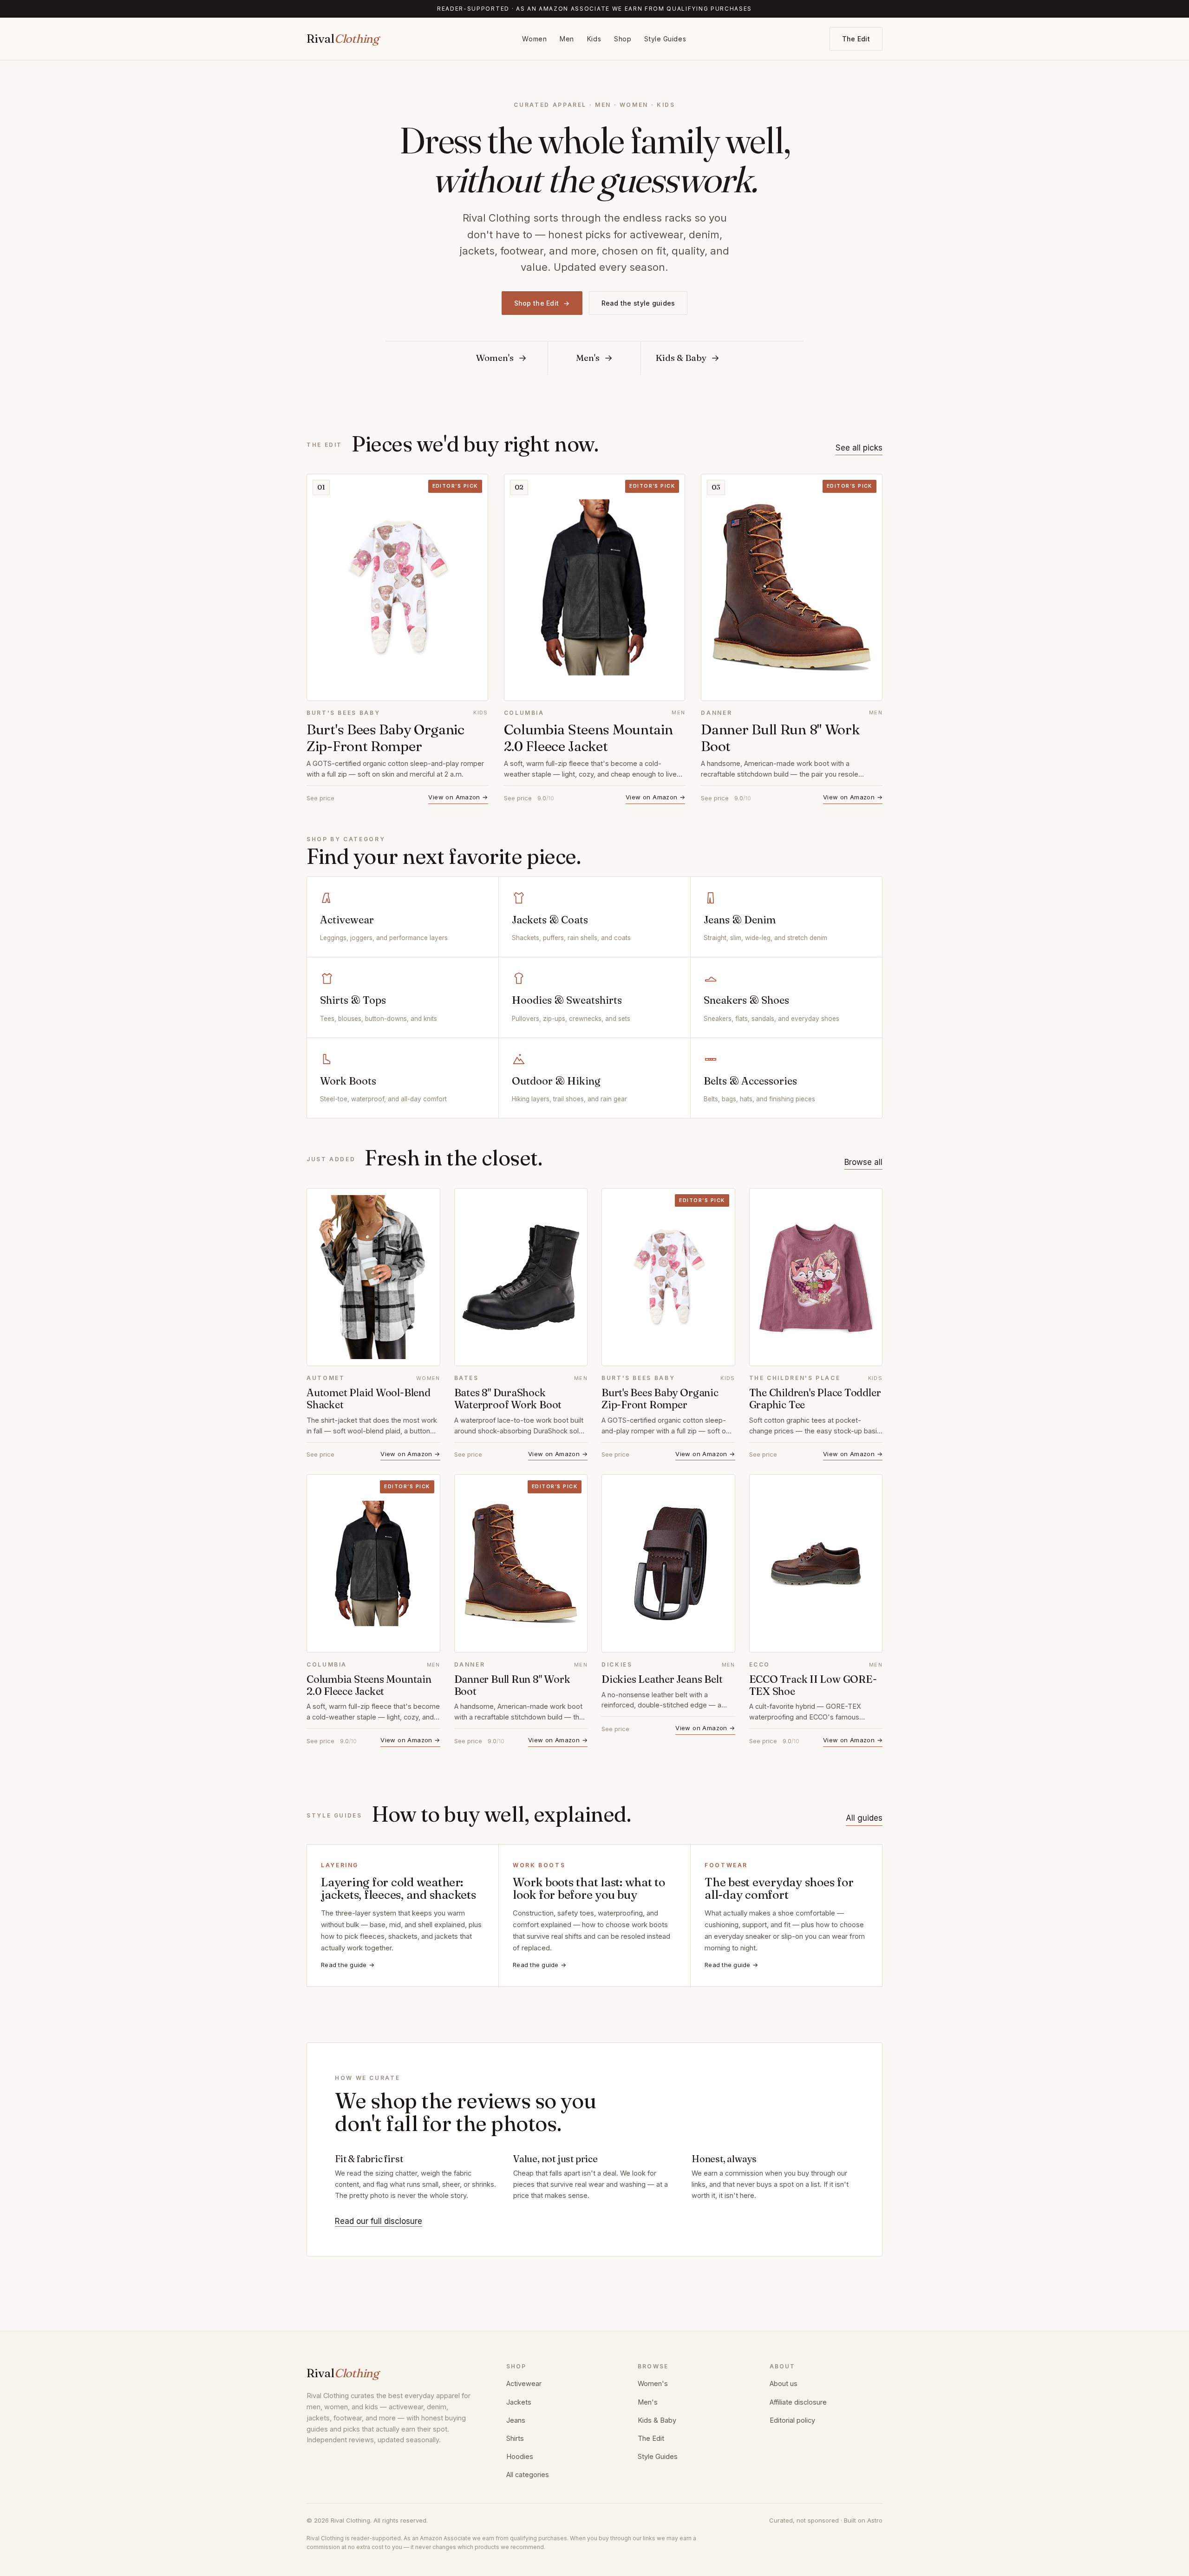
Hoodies (520, 2456)
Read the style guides (638, 303)
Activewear (524, 2383)
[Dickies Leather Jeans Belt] (668, 1563)
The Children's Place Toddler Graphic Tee (815, 1399)
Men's (648, 2402)
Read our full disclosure (379, 2221)
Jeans (516, 2420)
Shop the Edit (542, 303)
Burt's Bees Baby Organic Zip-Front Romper (385, 738)
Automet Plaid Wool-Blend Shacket (369, 1399)
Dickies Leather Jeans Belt (662, 1679)
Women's (653, 2383)
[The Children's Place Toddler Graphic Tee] (816, 1277)
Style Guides (665, 39)
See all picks (859, 448)
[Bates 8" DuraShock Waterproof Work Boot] (521, 1277)
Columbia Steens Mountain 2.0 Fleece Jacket (588, 738)
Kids (594, 39)
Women (534, 39)
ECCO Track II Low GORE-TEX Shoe (813, 1685)
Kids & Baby (657, 2420)
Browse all (863, 1162)
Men (567, 39)
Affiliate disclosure (798, 2402)
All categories (528, 2475)
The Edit (856, 39)
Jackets (519, 2402)
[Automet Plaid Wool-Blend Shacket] (373, 1277)
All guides (864, 1818)
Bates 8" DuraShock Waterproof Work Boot (508, 1399)
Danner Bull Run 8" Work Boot (780, 738)
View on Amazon (458, 797)
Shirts (515, 2438)
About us (784, 2383)
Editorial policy (792, 2420)
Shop (623, 39)
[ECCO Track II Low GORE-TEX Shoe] (816, 1563)
